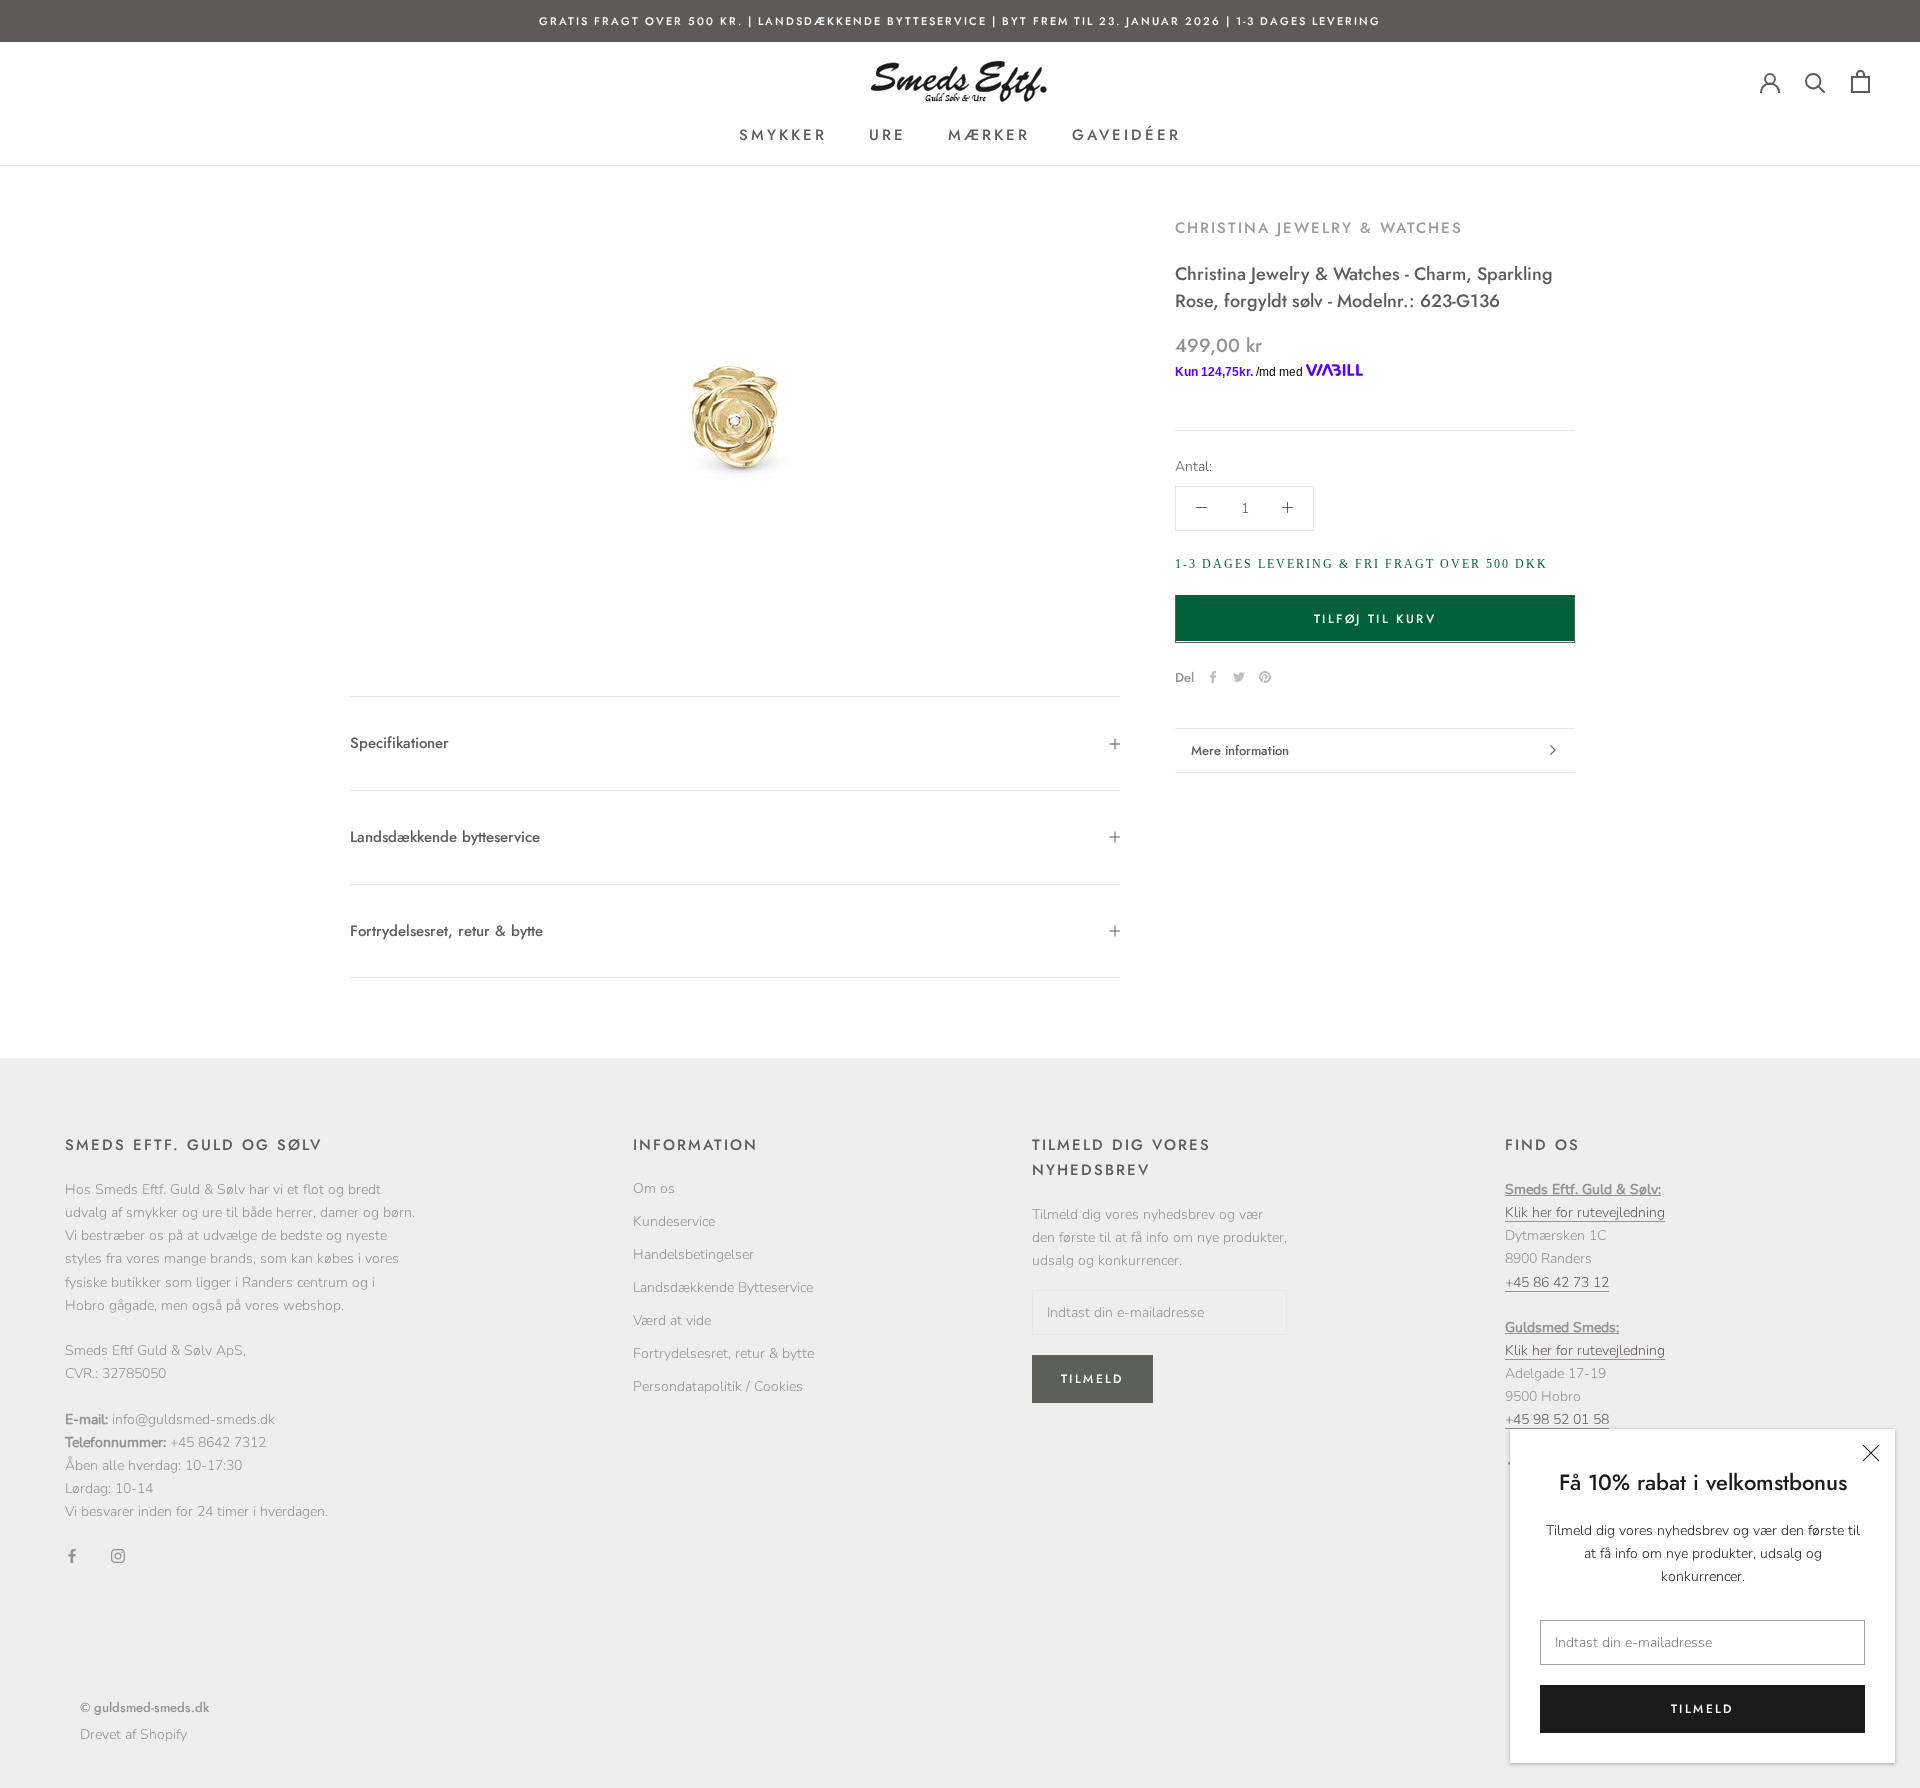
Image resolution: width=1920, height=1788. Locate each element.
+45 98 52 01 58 (1557, 1419)
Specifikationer (399, 743)
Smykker (783, 135)
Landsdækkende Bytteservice (723, 1287)
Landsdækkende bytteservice (445, 837)
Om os (654, 1188)
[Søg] (1815, 81)
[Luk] (1871, 1453)
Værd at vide (672, 1320)
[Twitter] (1239, 677)
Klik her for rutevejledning (1585, 1212)
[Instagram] (118, 1554)
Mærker (989, 135)
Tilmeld (1702, 1709)
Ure (887, 135)
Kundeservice (674, 1221)
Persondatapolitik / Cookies (718, 1386)
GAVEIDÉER (1126, 135)
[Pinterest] (1265, 677)
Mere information (1240, 750)
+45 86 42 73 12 (1557, 1282)
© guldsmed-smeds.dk (144, 1707)
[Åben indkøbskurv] (1860, 81)
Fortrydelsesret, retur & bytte (446, 931)
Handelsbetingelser (693, 1254)
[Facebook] (1213, 677)
